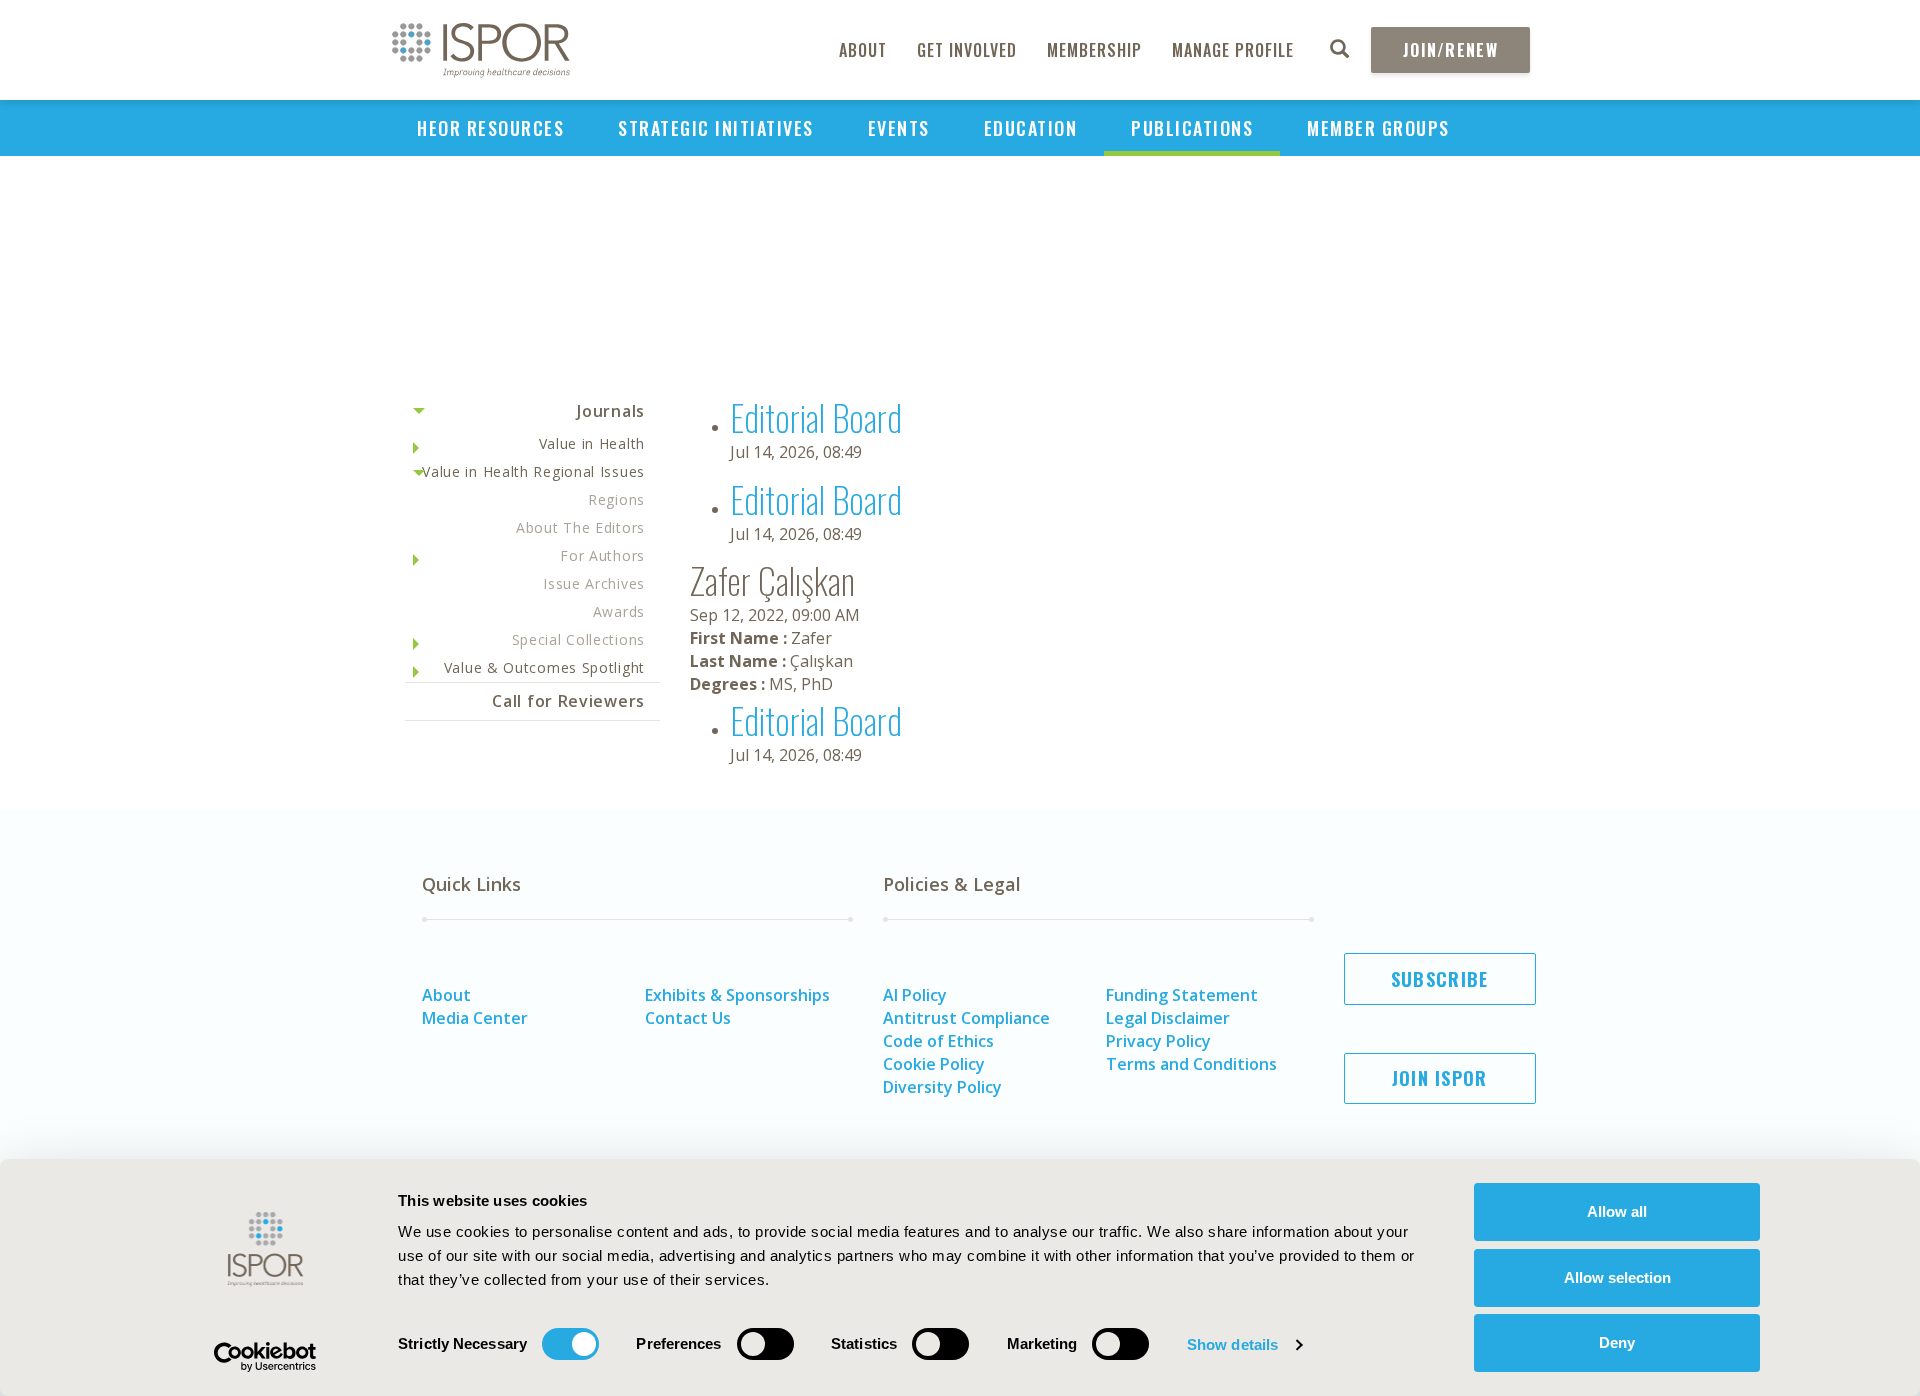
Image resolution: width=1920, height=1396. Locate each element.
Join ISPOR (1440, 1078)
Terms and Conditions (1191, 1064)
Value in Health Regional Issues (533, 471)
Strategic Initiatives (716, 128)
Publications (1192, 128)
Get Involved (967, 50)
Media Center (475, 1018)
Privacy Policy (1158, 1041)
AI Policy (915, 995)
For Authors (602, 555)
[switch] (765, 1344)
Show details (1232, 1344)
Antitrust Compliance (966, 1018)
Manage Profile (1233, 50)
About (863, 50)
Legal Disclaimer (1168, 1018)
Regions (616, 499)
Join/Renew (1450, 50)
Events (899, 128)
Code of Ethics (938, 1041)
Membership (1094, 50)
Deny (1617, 1342)
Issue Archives (594, 583)
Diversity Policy (942, 1087)
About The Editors (580, 527)
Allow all (1617, 1211)
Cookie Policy (934, 1064)
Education (1031, 128)
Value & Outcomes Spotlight (544, 667)
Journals (611, 411)
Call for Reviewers (568, 701)
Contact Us (688, 1018)
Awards (619, 611)
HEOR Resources (490, 128)
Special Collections (578, 639)
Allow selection (1617, 1277)
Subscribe (1440, 979)
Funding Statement (1182, 995)
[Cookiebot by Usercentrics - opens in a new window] (265, 1357)
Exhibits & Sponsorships (737, 995)
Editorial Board (816, 416)
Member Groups (1378, 128)
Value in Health (592, 443)
